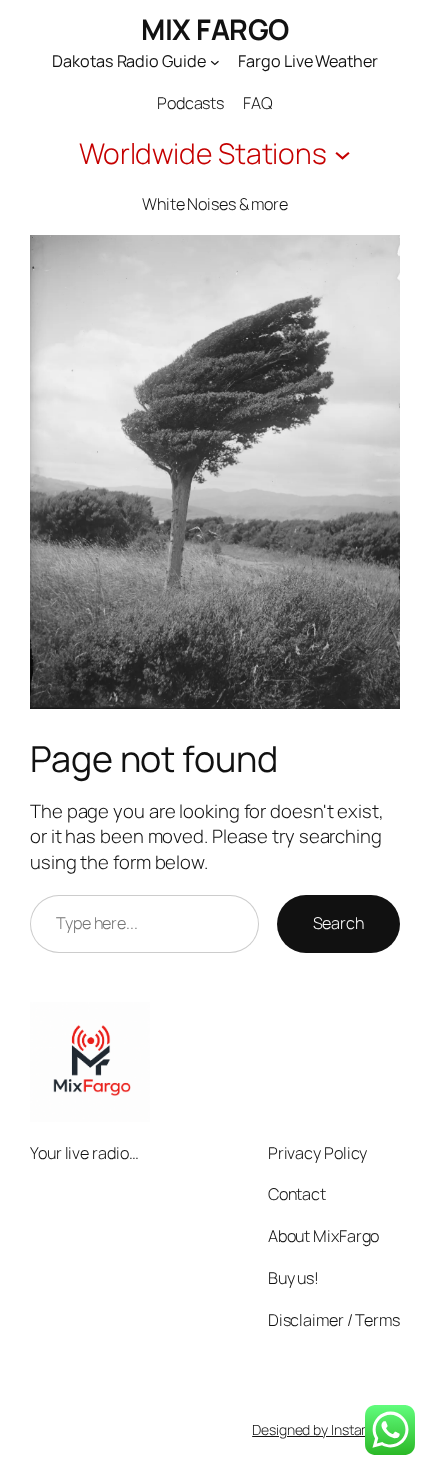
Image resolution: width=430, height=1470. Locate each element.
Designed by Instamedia (326, 1429)
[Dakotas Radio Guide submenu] (215, 61)
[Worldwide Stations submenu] (342, 153)
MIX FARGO (215, 29)
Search (338, 923)
